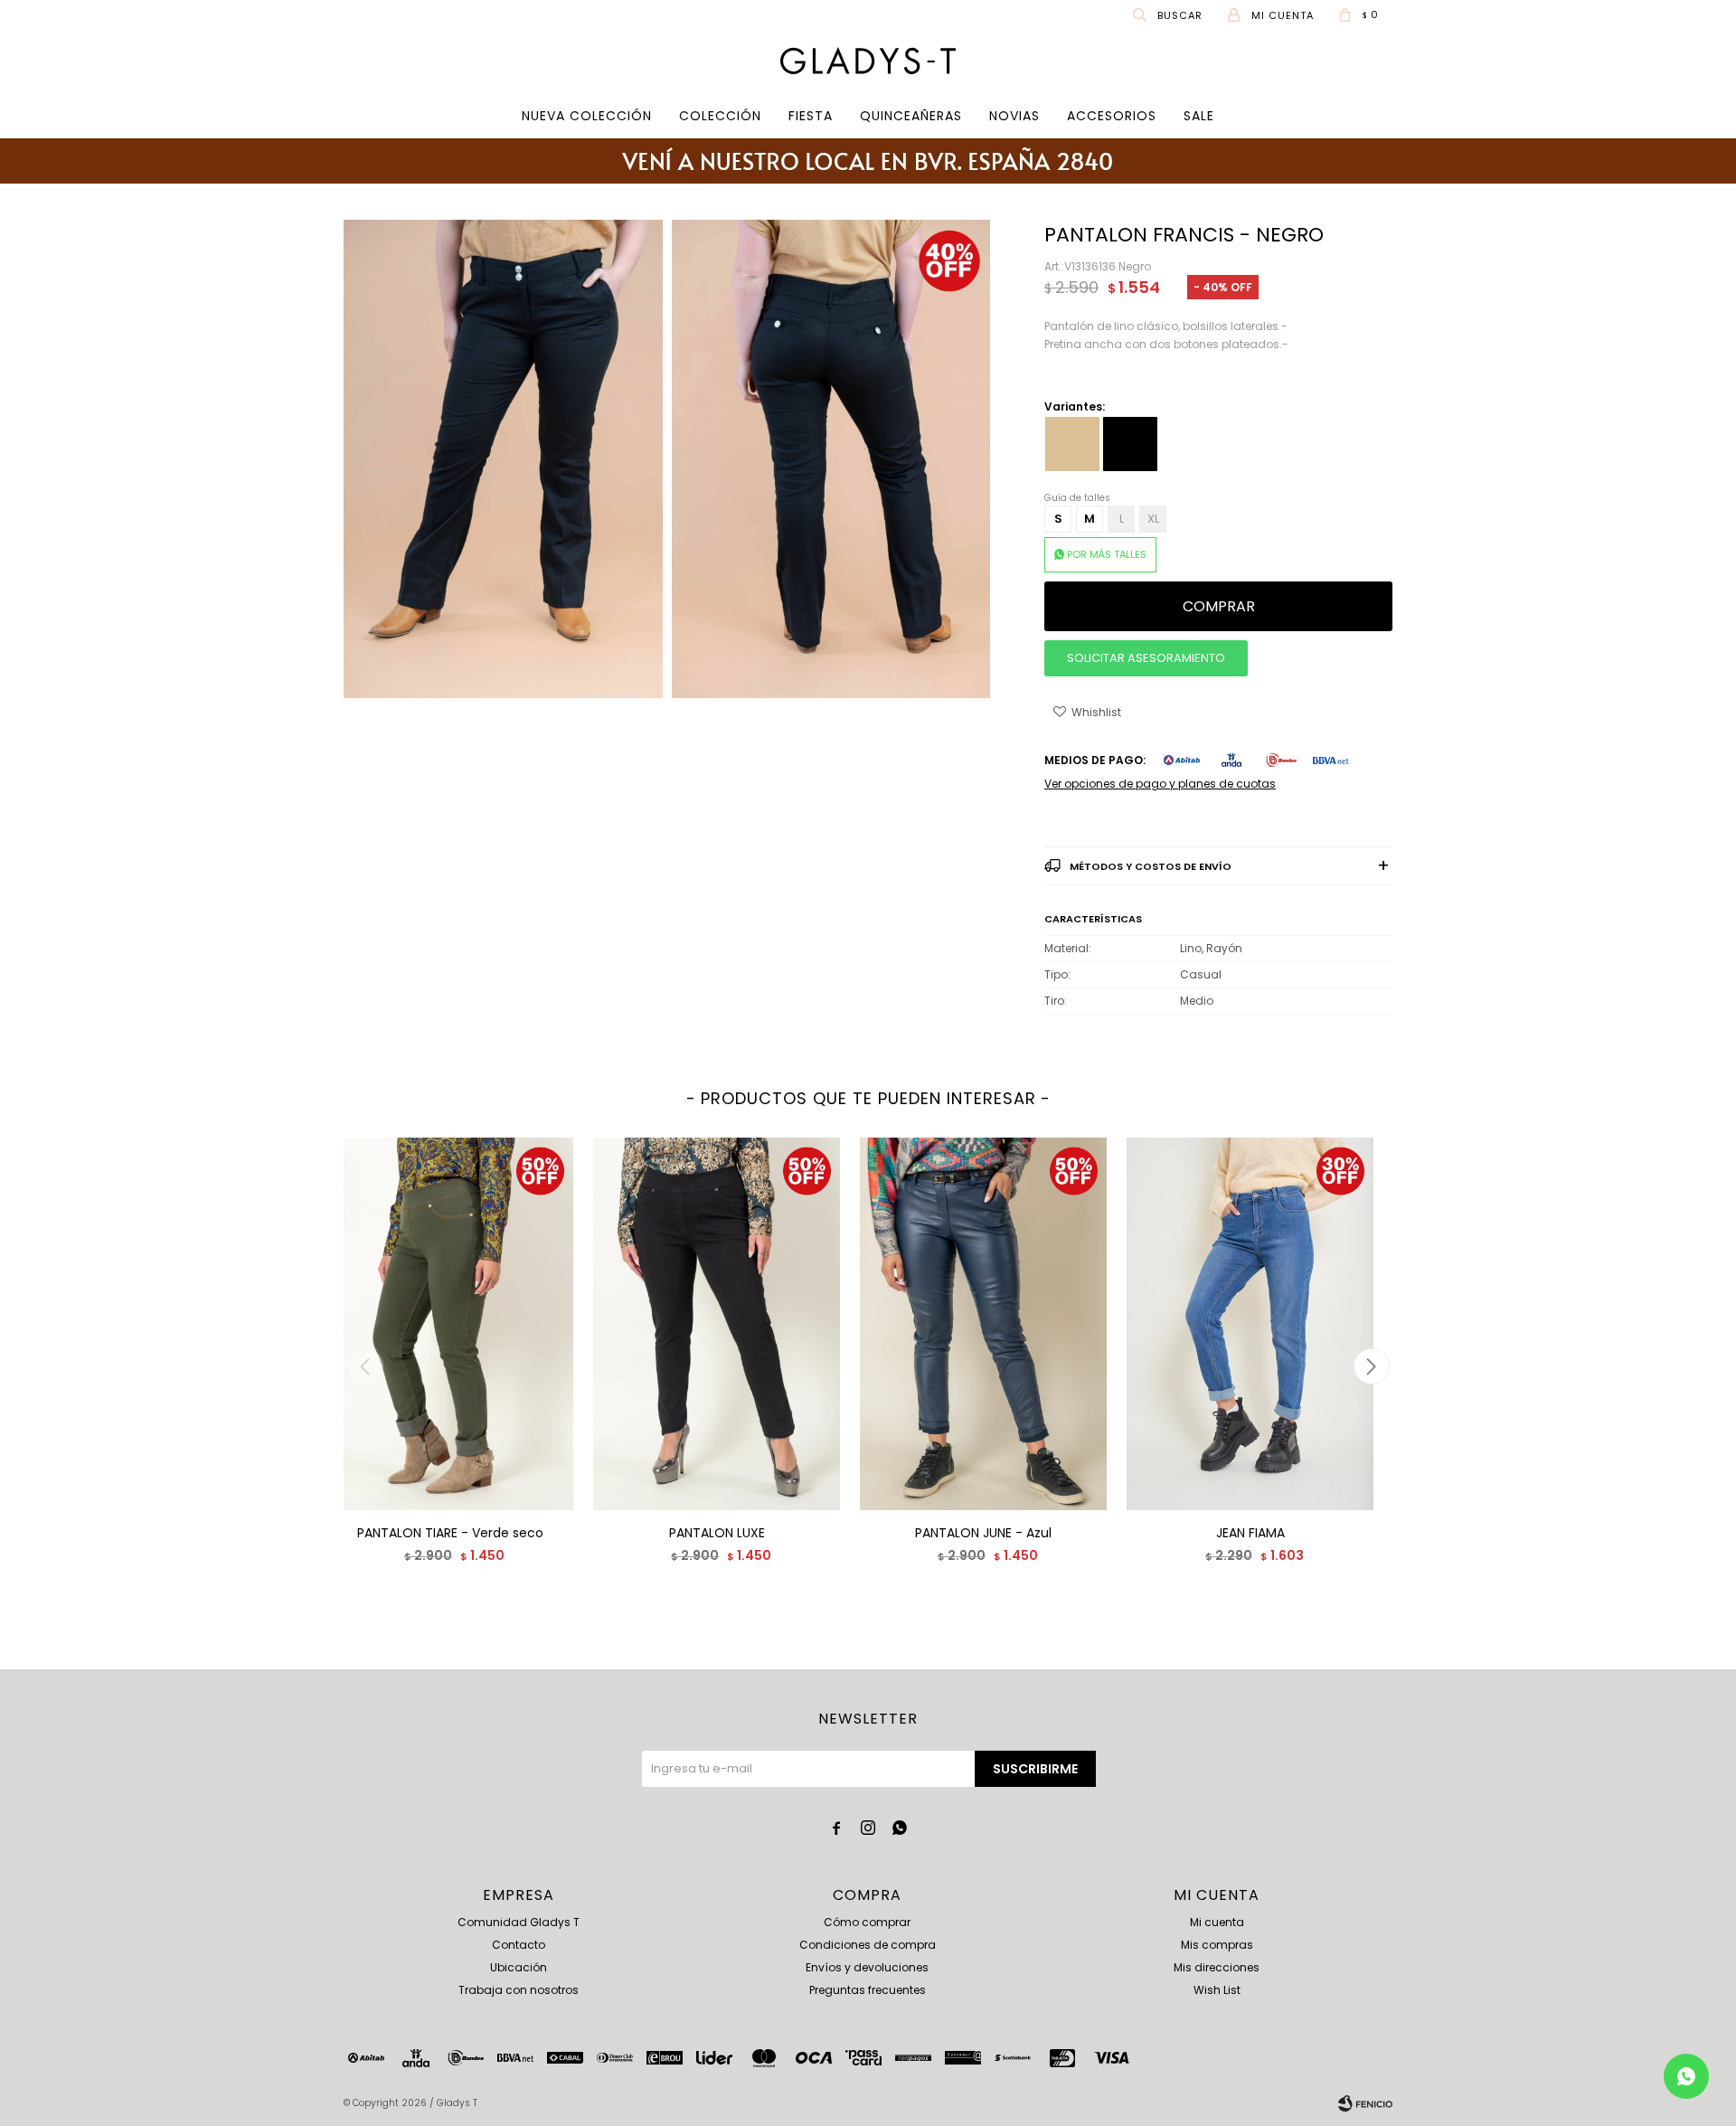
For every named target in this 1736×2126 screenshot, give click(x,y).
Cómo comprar (867, 1922)
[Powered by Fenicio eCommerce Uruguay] (1365, 2103)
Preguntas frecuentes (868, 1990)
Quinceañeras (911, 116)
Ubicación (519, 1967)
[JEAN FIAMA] (1250, 1323)
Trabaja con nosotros (519, 1990)
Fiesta (811, 116)
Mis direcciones (1217, 1967)
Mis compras (1217, 1945)
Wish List (1217, 1990)
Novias (1014, 116)
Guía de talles (1077, 498)
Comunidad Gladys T (519, 1922)
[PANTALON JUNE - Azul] (983, 1323)
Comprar (1219, 606)
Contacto (519, 1945)
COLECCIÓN (720, 116)
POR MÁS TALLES (1107, 554)
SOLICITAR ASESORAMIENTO (1146, 658)
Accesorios (1112, 116)
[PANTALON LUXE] (717, 1323)
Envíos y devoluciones (867, 1967)
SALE (1199, 116)
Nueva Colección (587, 116)
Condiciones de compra (868, 1945)
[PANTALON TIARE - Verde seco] (450, 1323)
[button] (1169, 14)
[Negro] (1130, 444)
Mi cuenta (1217, 1922)
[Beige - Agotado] (1072, 444)
